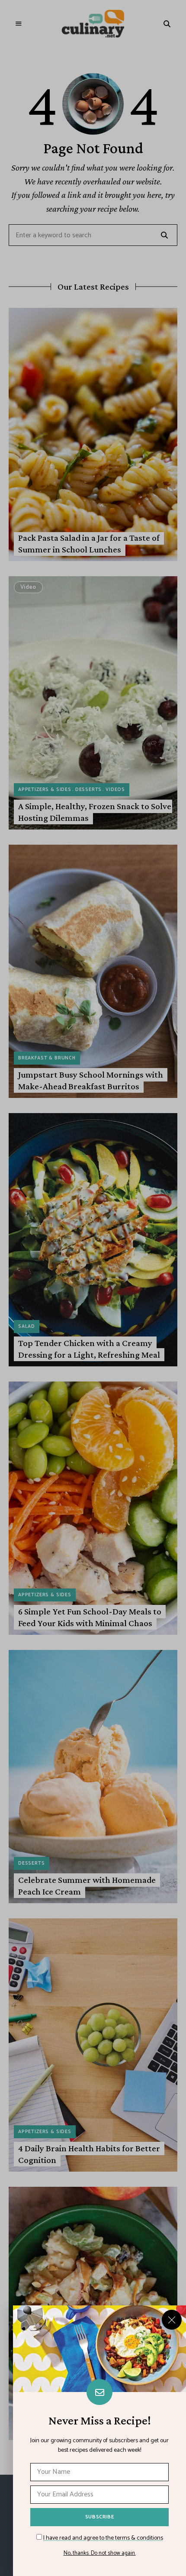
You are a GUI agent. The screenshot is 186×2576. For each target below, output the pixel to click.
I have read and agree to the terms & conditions (103, 2538)
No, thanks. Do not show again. (100, 2553)
